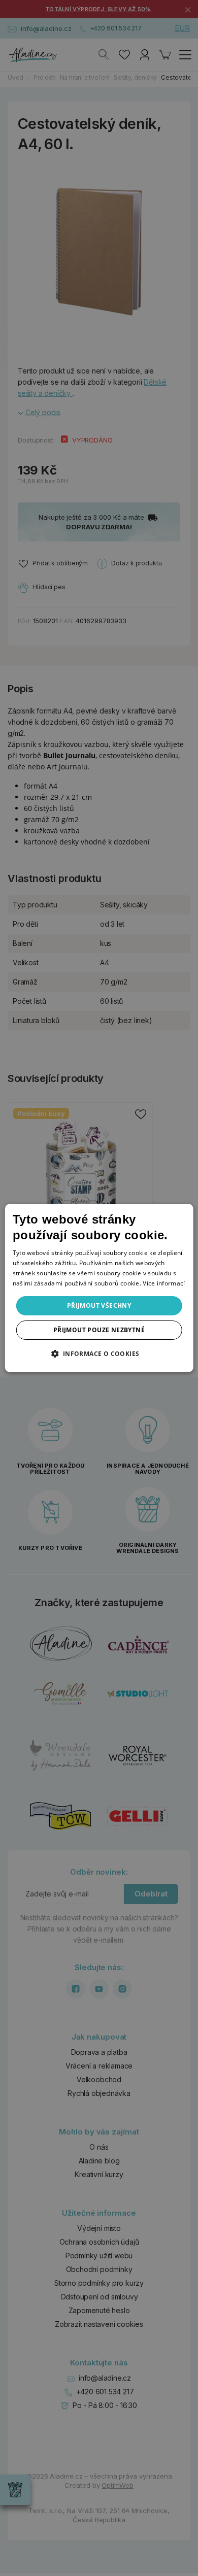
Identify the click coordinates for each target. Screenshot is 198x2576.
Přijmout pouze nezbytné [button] (99, 1330)
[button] (99, 1353)
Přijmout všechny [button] (99, 1306)
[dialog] (99, 1288)
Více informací (164, 1283)
